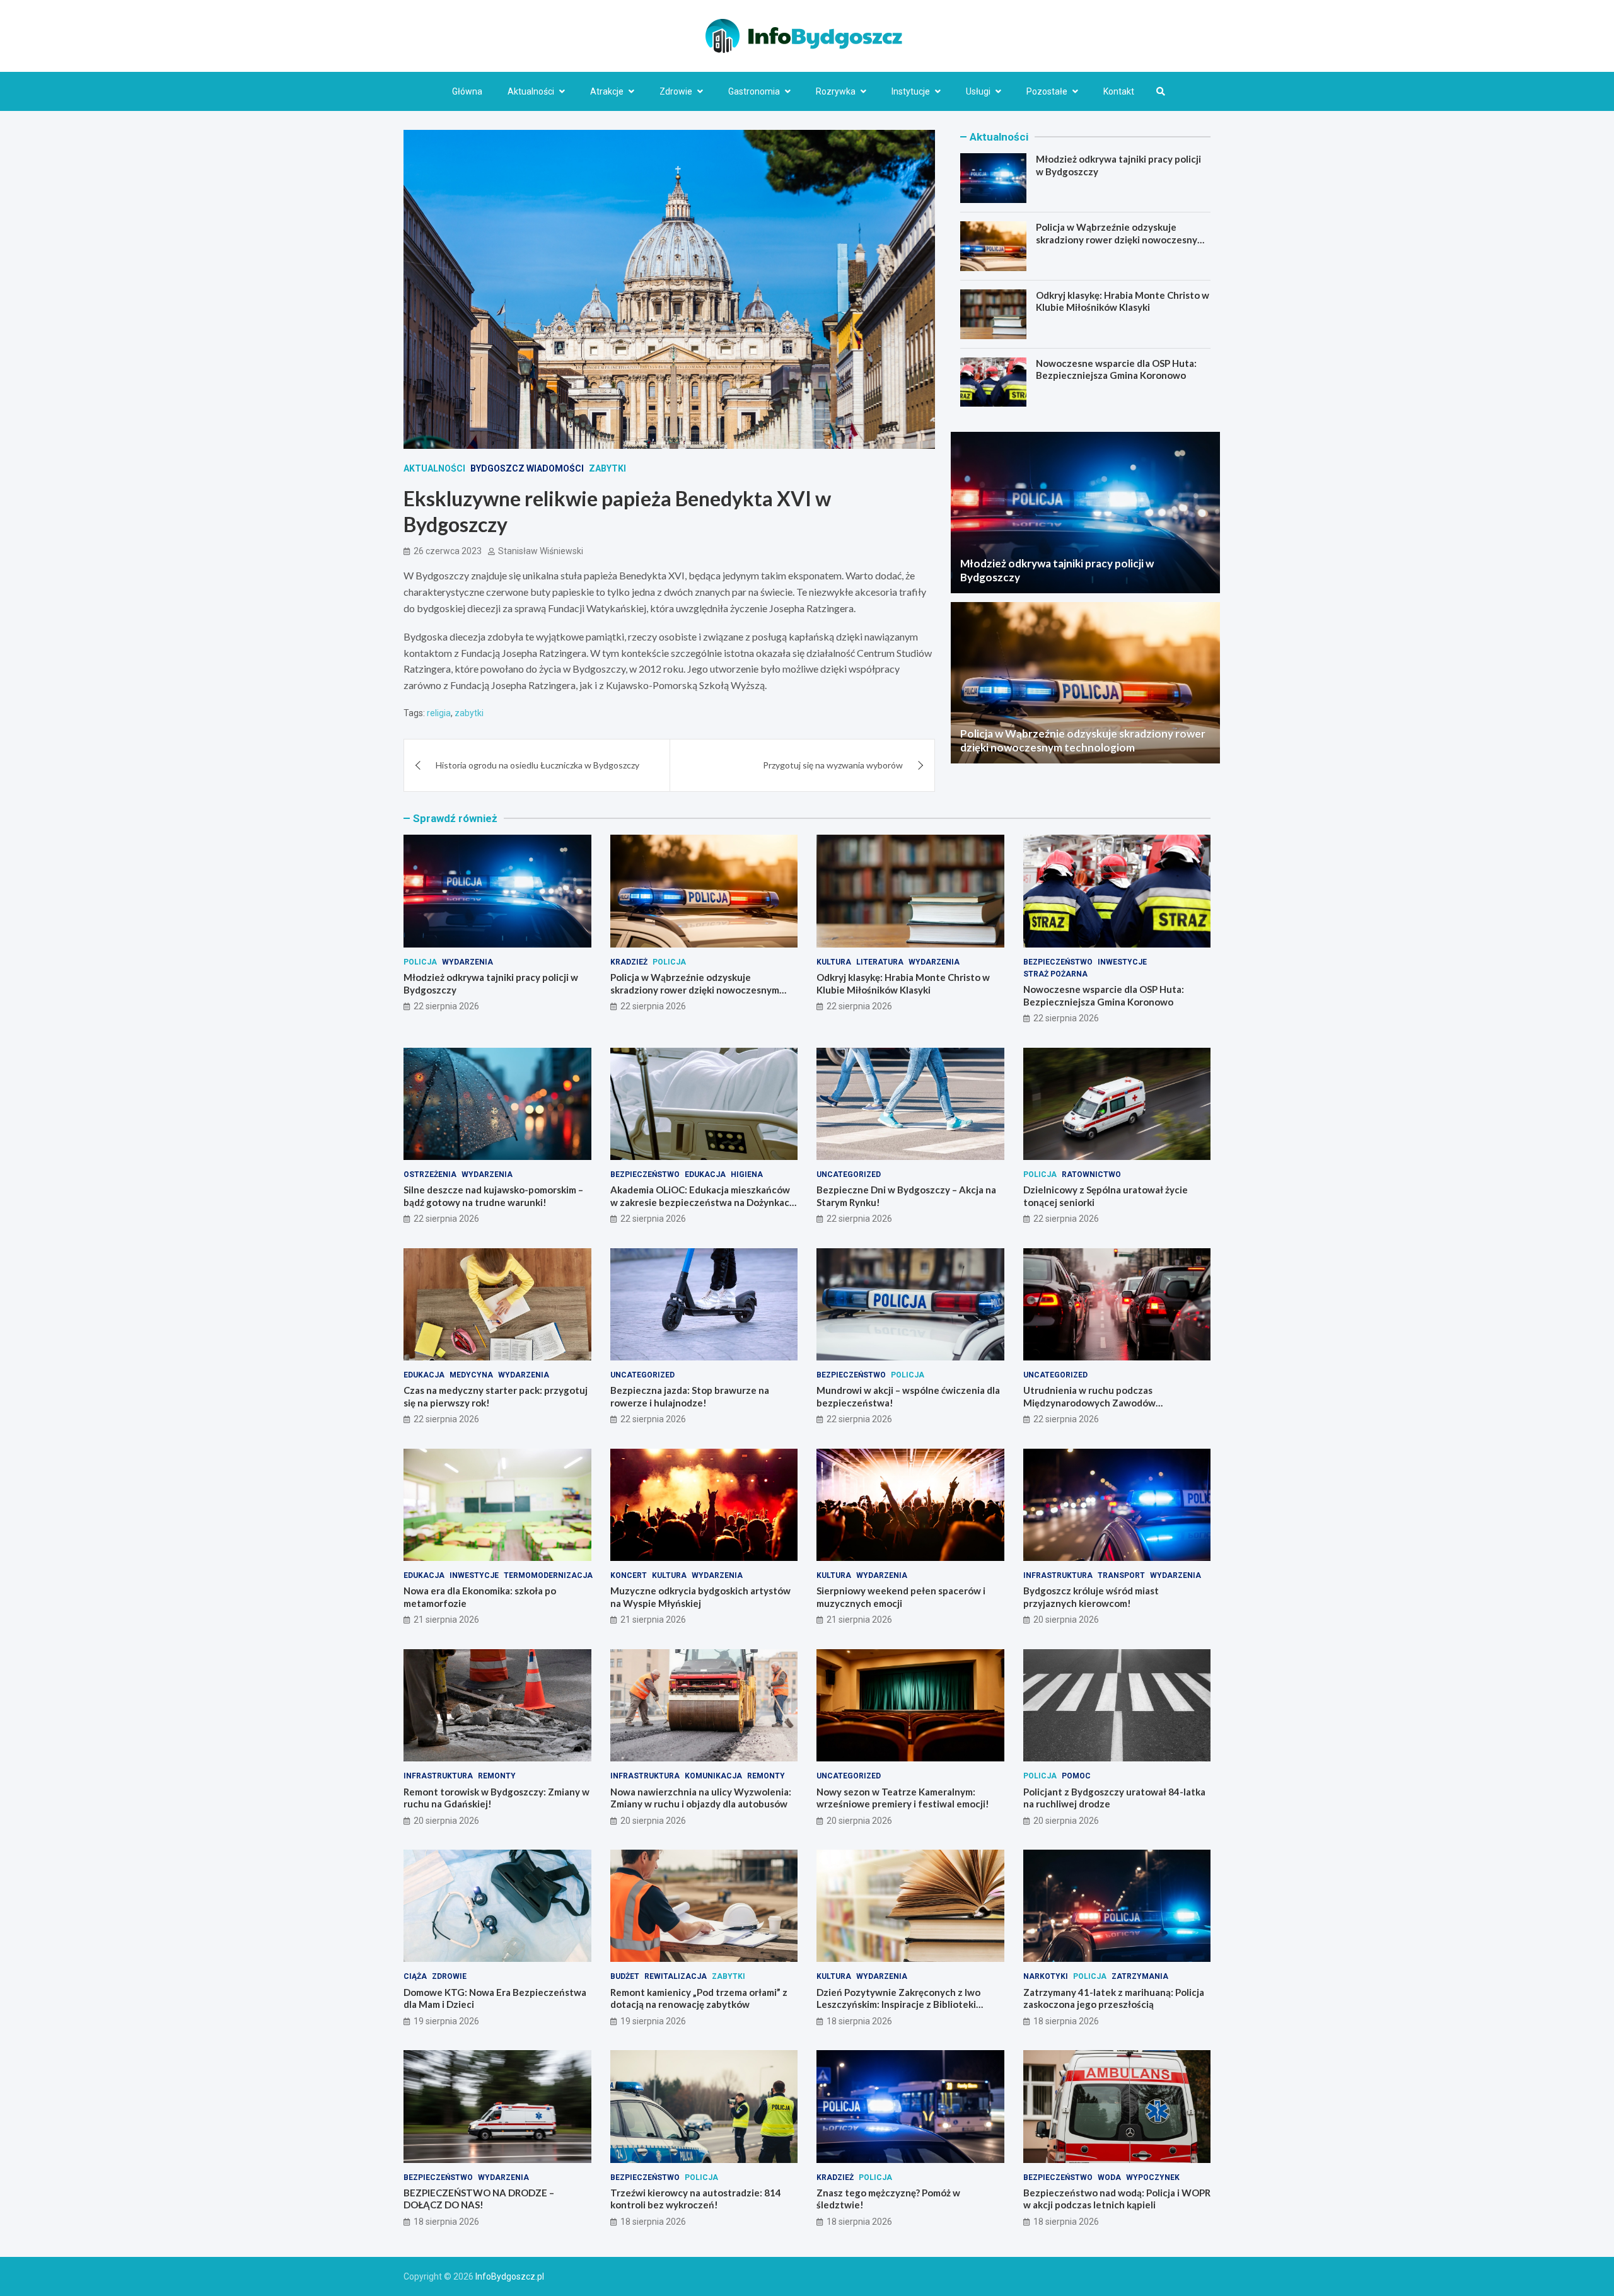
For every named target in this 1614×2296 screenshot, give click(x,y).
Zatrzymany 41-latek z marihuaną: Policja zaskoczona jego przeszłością (1114, 1998)
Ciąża (415, 1976)
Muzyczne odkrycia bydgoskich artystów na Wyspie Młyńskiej (700, 1597)
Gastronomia (754, 91)
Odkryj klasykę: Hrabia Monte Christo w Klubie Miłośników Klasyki (1123, 301)
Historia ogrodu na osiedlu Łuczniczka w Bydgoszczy (537, 765)
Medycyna (471, 1375)
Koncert (629, 1575)
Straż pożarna (1055, 974)
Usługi (978, 91)
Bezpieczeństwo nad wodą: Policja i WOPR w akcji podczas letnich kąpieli (1117, 2199)
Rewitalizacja (676, 1976)
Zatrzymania (1140, 1976)
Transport (1121, 1575)
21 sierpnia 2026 (446, 1620)
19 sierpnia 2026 (446, 2021)
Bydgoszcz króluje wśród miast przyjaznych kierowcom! (1091, 1597)
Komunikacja (713, 1776)
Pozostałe (1047, 91)
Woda (1109, 2177)
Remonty (497, 1776)
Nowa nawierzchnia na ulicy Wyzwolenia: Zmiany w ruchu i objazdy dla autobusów (701, 1798)
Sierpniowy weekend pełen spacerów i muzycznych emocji (901, 1597)
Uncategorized (849, 1174)
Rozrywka (836, 91)
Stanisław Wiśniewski (541, 551)
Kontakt (1119, 91)
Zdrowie (676, 91)
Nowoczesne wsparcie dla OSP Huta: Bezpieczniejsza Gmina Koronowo (1116, 369)
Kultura (834, 962)
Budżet (625, 1976)
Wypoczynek (1153, 2177)
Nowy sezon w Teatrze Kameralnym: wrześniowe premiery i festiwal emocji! (903, 1798)
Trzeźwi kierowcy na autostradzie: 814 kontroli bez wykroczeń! (696, 2199)
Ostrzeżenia (430, 1174)
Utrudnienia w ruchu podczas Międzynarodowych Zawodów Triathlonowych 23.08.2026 (1089, 1402)
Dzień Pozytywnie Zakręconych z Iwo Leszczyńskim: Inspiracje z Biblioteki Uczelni (898, 2004)
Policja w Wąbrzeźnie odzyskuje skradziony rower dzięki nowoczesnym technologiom (1120, 239)
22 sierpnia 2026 (446, 1006)
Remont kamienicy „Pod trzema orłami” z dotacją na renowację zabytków (699, 1998)
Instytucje (911, 91)
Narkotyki (1046, 1976)
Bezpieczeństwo (1058, 962)
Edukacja (705, 1174)
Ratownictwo (1091, 1174)
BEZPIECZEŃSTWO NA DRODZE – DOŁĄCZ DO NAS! (479, 2199)
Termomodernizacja (548, 1575)
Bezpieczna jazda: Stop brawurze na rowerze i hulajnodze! (690, 1396)
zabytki (469, 713)
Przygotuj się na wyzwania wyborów (833, 765)
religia (439, 713)
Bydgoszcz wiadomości (527, 468)
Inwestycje (1122, 962)
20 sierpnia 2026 (1066, 1620)
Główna (467, 91)
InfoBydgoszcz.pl (510, 2276)
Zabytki (607, 468)
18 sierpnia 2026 (859, 2021)
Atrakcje (607, 91)
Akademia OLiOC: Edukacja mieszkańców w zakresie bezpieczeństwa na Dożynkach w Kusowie (703, 1202)
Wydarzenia (467, 962)
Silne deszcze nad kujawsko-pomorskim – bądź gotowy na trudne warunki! (493, 1196)
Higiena (747, 1174)
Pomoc (1076, 1776)
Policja (420, 962)
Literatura (880, 962)
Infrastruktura (1058, 1575)
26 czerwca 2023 (448, 551)
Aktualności (531, 91)
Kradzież (629, 962)
